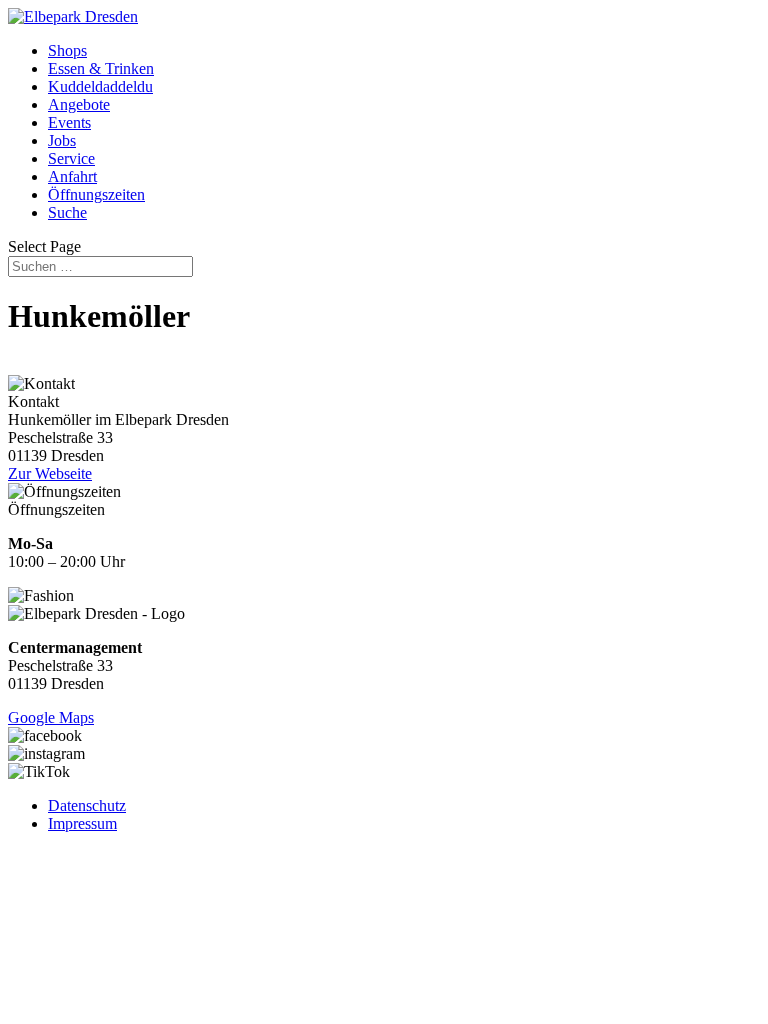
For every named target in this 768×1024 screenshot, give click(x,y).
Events (69, 122)
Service (71, 158)
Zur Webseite (50, 473)
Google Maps (51, 717)
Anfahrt (72, 176)
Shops (67, 50)
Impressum (82, 823)
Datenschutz (87, 805)
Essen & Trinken (101, 68)
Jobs (62, 140)
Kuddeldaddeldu (100, 86)
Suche (67, 212)
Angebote (79, 104)
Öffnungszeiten (96, 194)
